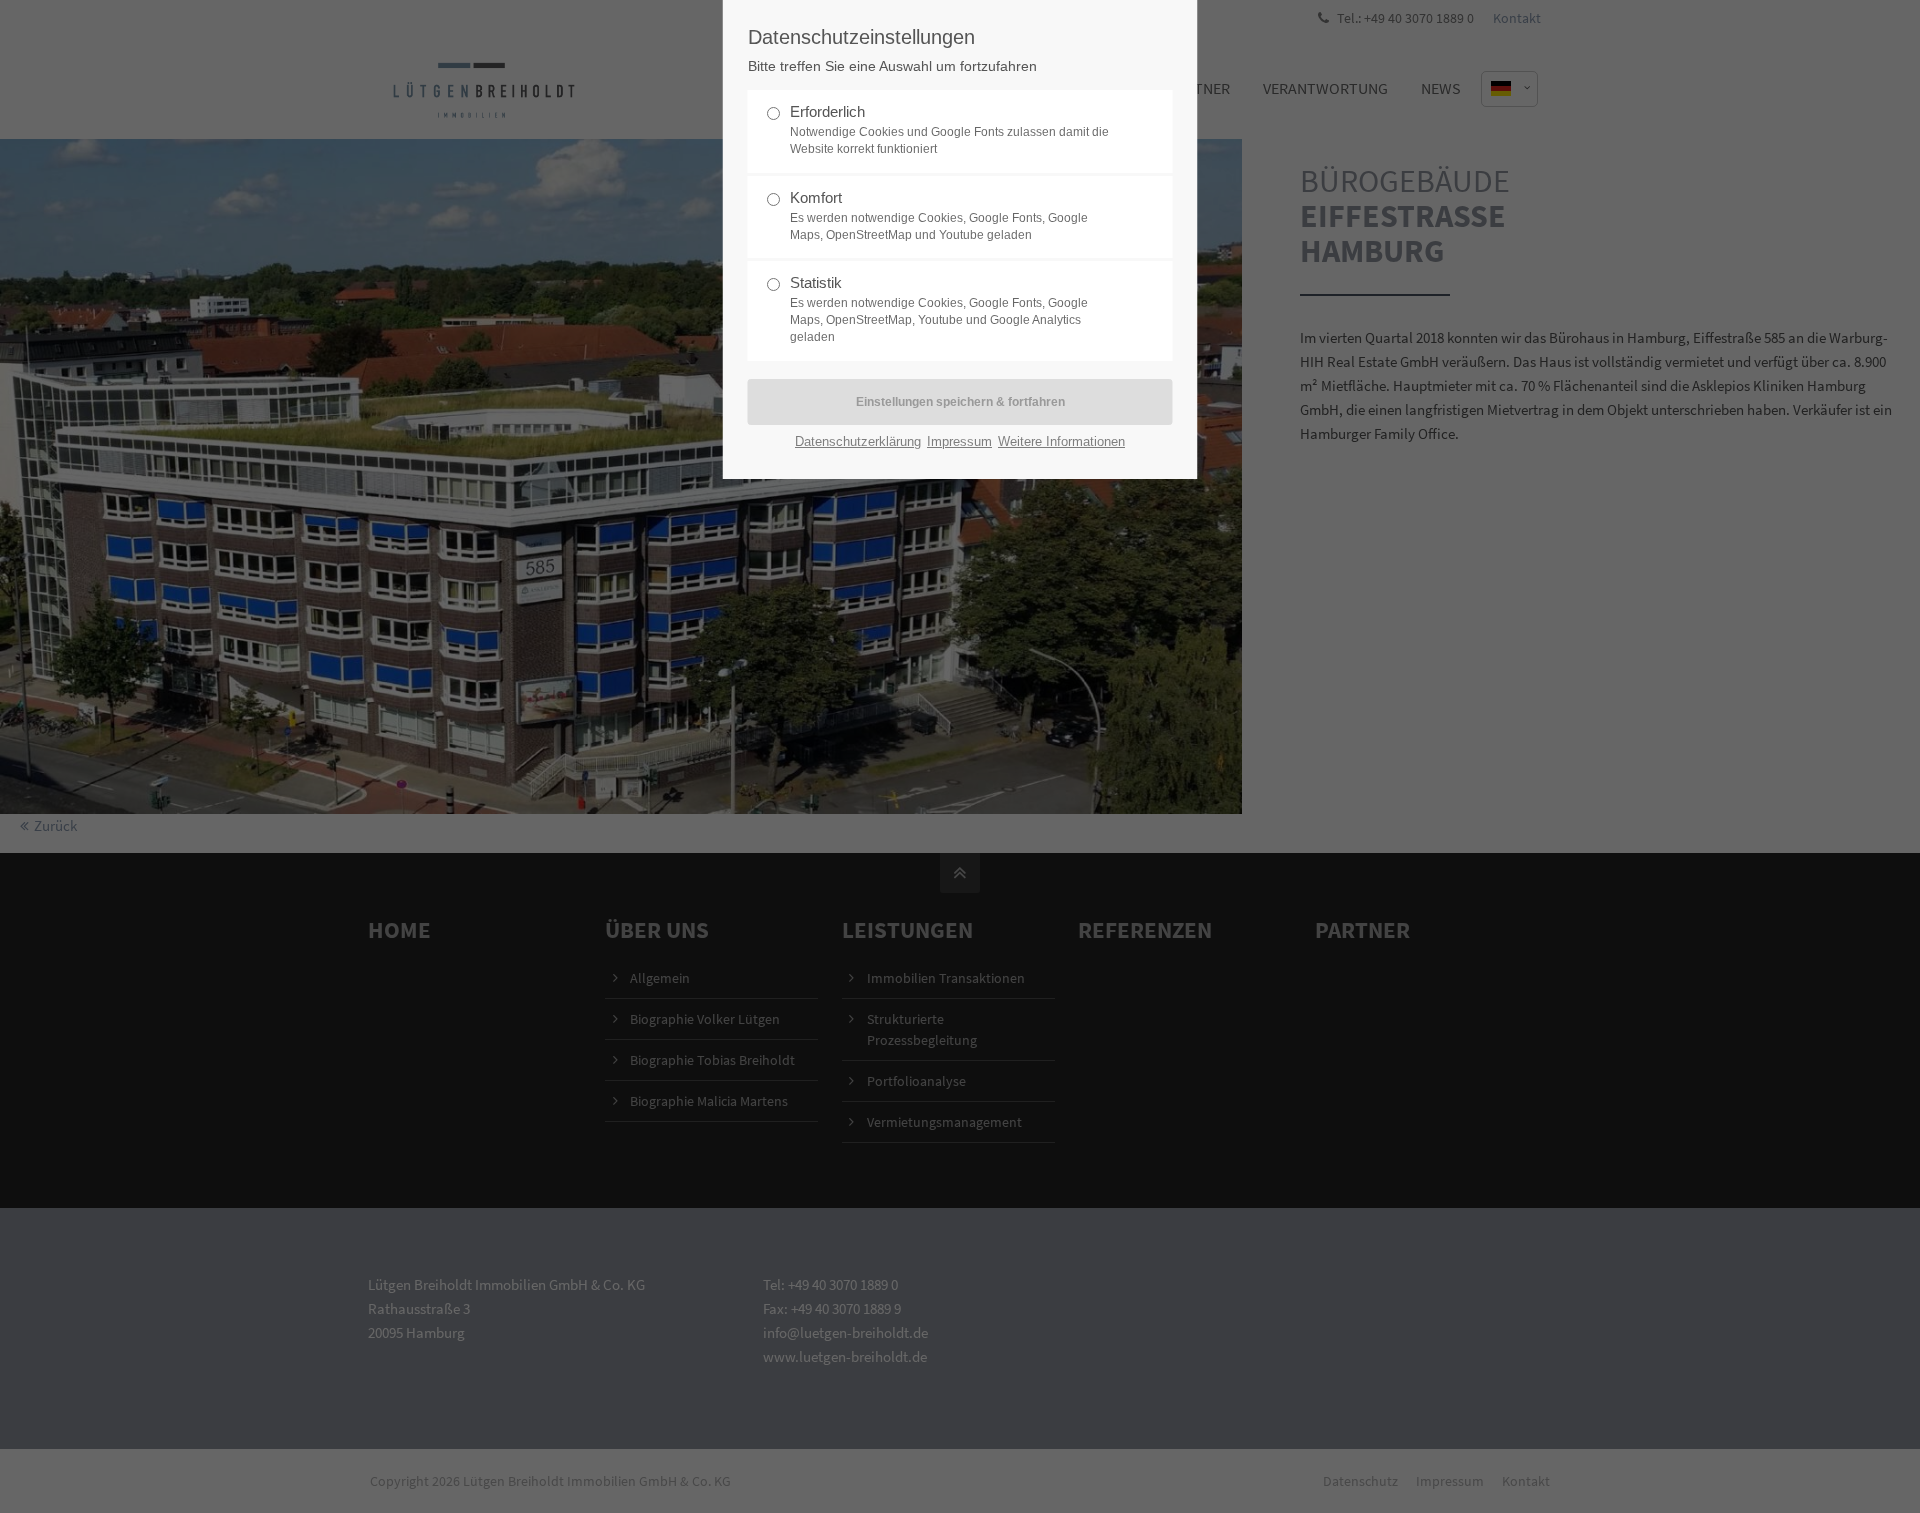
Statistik (939, 309)
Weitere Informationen (1061, 441)
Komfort (939, 215)
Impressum (959, 441)
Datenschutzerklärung (858, 441)
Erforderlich (949, 129)
